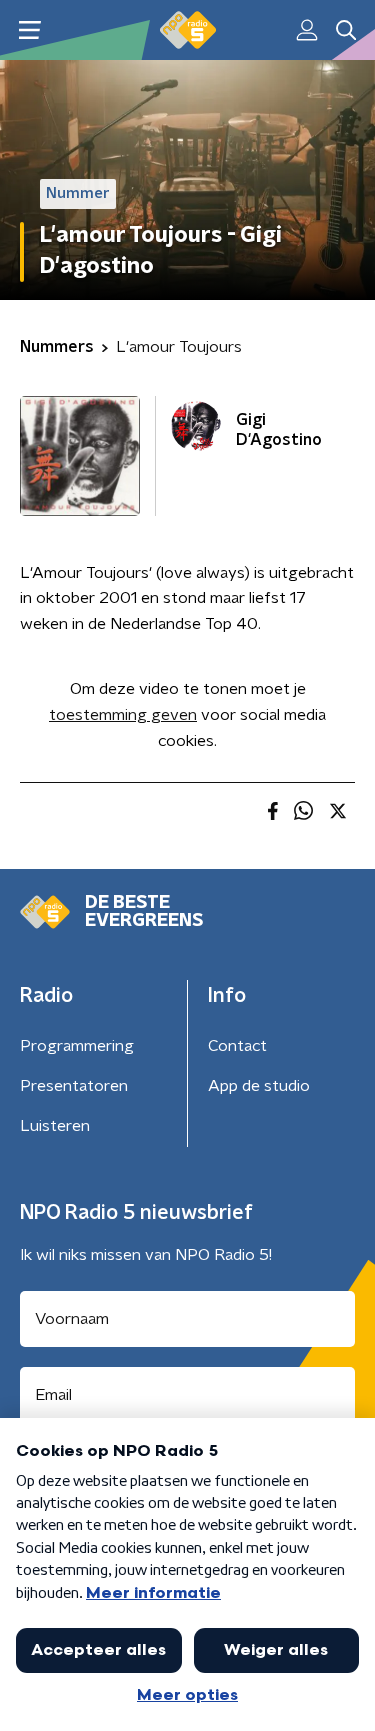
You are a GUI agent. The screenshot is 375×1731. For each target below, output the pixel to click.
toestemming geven (123, 715)
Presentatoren (74, 1086)
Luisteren (55, 1126)
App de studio (259, 1086)
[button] (29, 30)
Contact (237, 1046)
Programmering (77, 1046)
